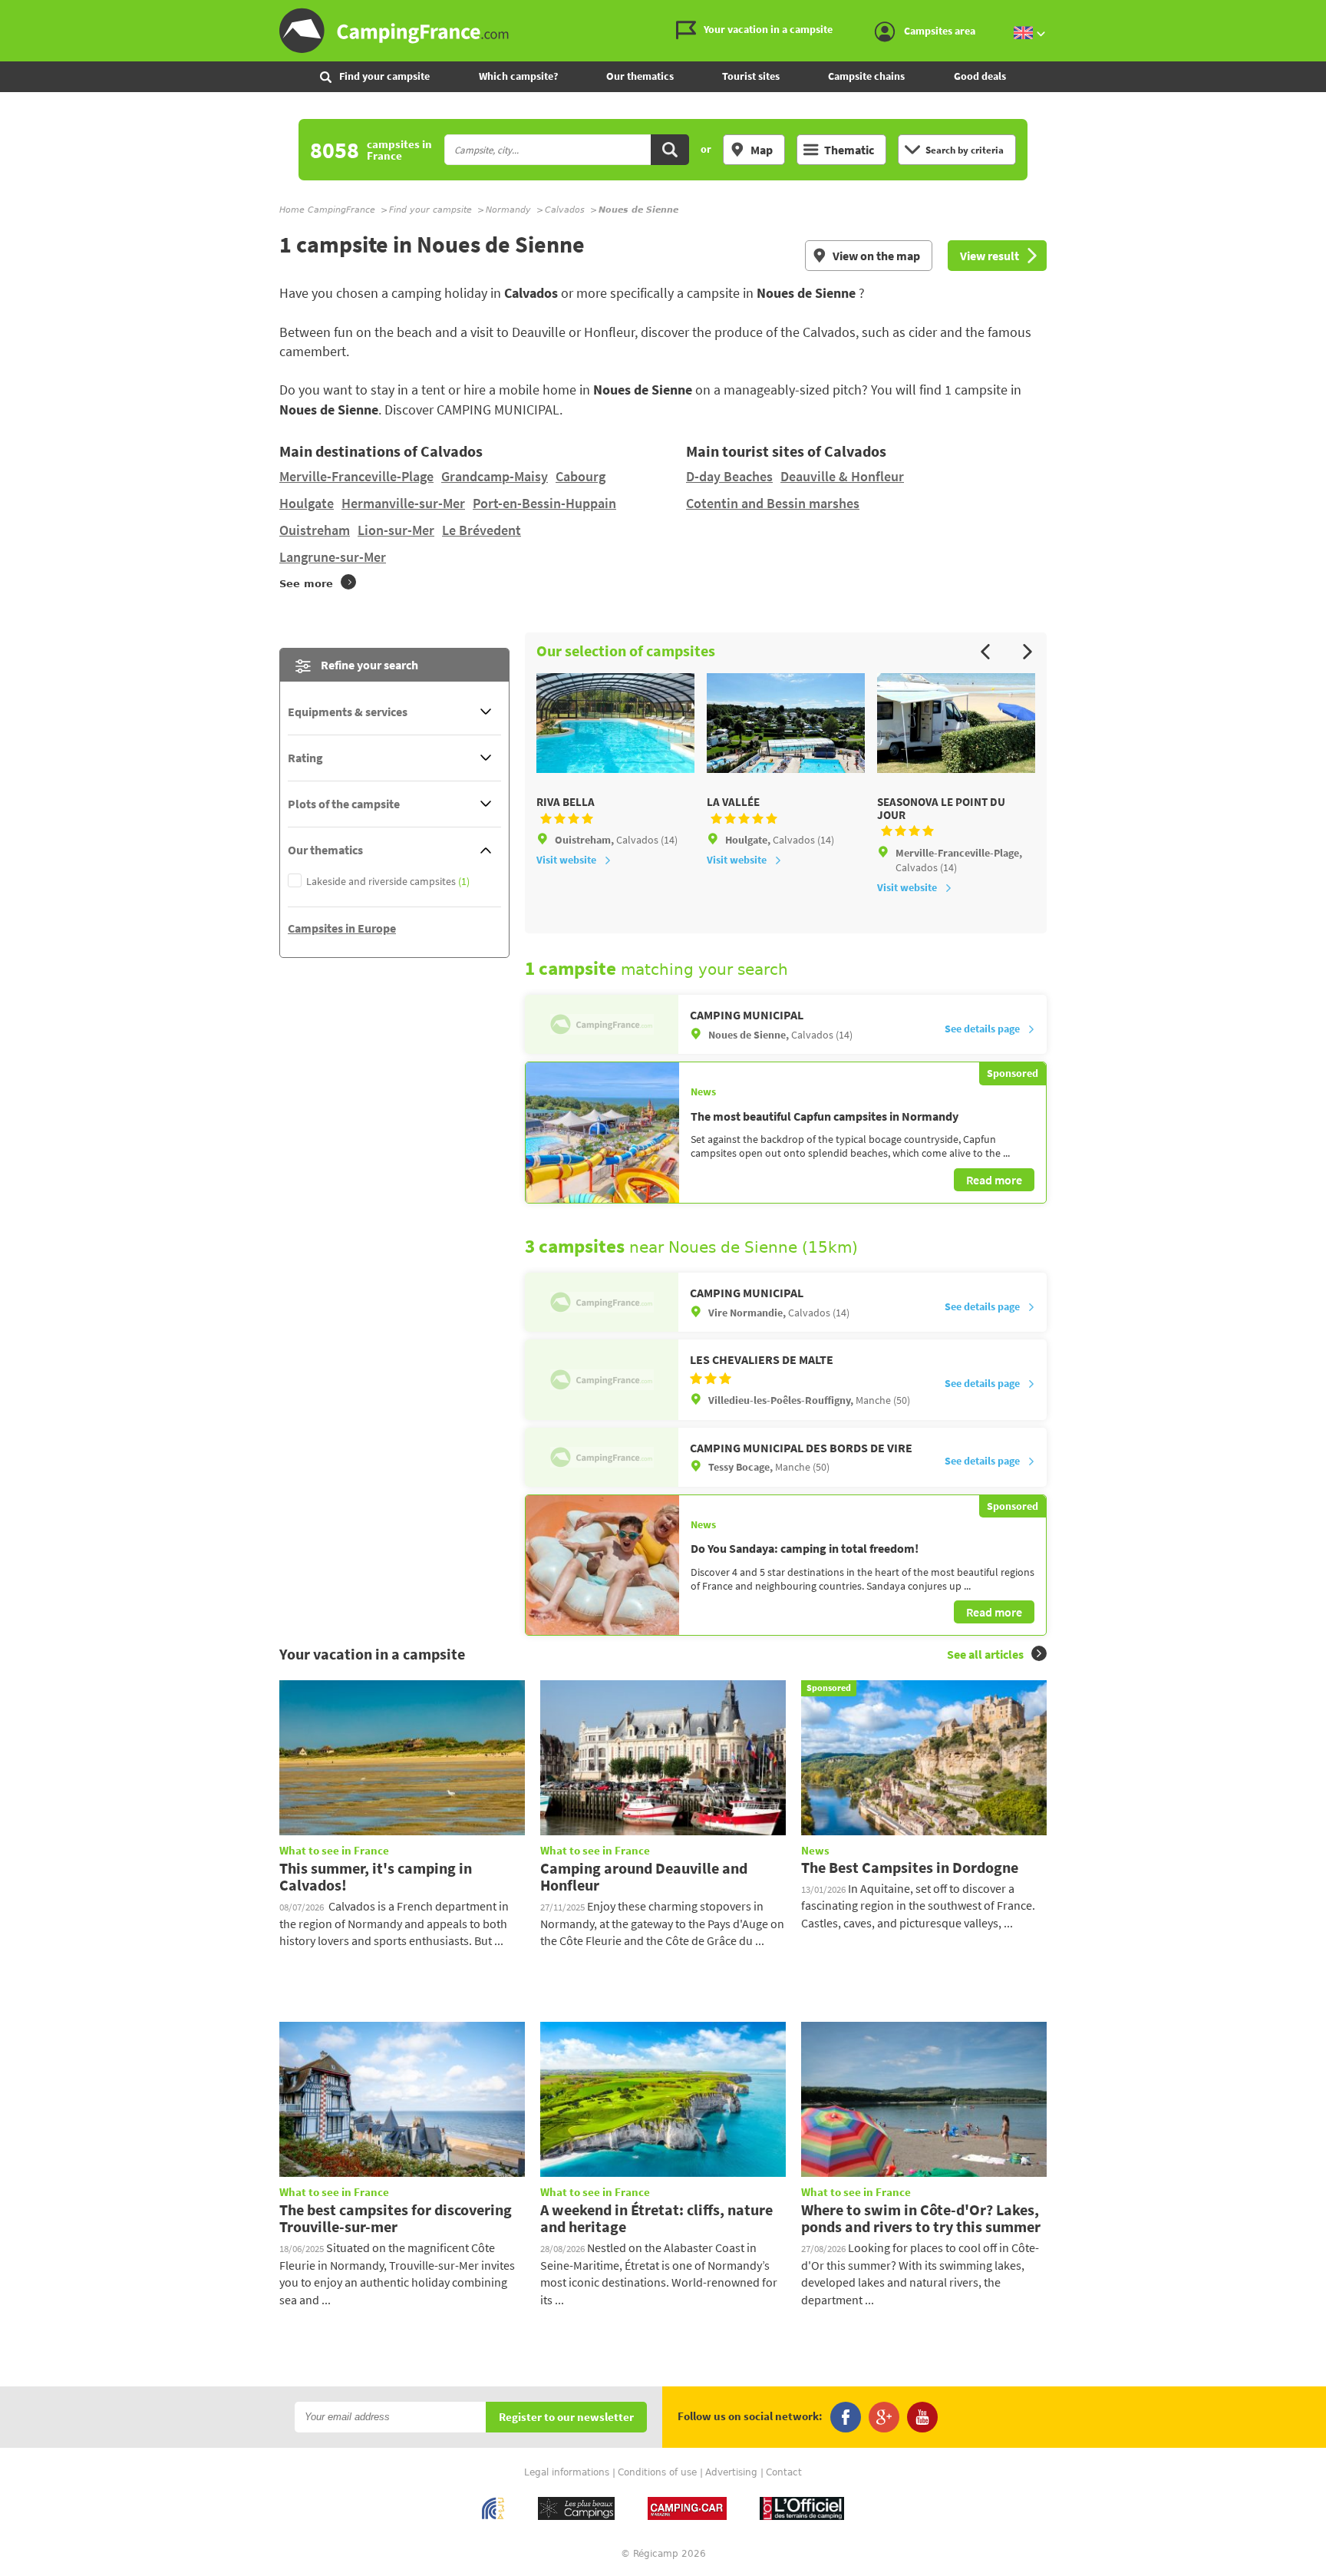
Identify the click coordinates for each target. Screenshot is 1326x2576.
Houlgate (307, 503)
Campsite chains (866, 76)
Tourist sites (751, 76)
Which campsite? (518, 76)
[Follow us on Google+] (884, 2417)
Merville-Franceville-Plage (356, 476)
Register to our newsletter (566, 2417)
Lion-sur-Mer (396, 530)
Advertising (731, 2472)
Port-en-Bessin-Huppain (544, 503)
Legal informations (567, 2472)
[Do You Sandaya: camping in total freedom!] (602, 1565)
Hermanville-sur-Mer (403, 503)
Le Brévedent (482, 530)
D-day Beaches (729, 476)
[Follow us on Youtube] (922, 2417)
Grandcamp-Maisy (495, 476)
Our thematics (640, 76)
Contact (784, 2472)
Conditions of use (657, 2472)
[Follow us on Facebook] (846, 2417)
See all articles (985, 1654)
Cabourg (581, 476)
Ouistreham (315, 530)
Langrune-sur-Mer (333, 557)
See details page (982, 1029)
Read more (994, 1180)
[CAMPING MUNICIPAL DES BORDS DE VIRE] (602, 1457)
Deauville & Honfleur (842, 476)
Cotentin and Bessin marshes (773, 503)
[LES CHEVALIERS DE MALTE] (602, 1379)
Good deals (980, 76)
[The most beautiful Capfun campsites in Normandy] (602, 1132)
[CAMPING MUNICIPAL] (602, 1024)
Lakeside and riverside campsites (388, 882)
